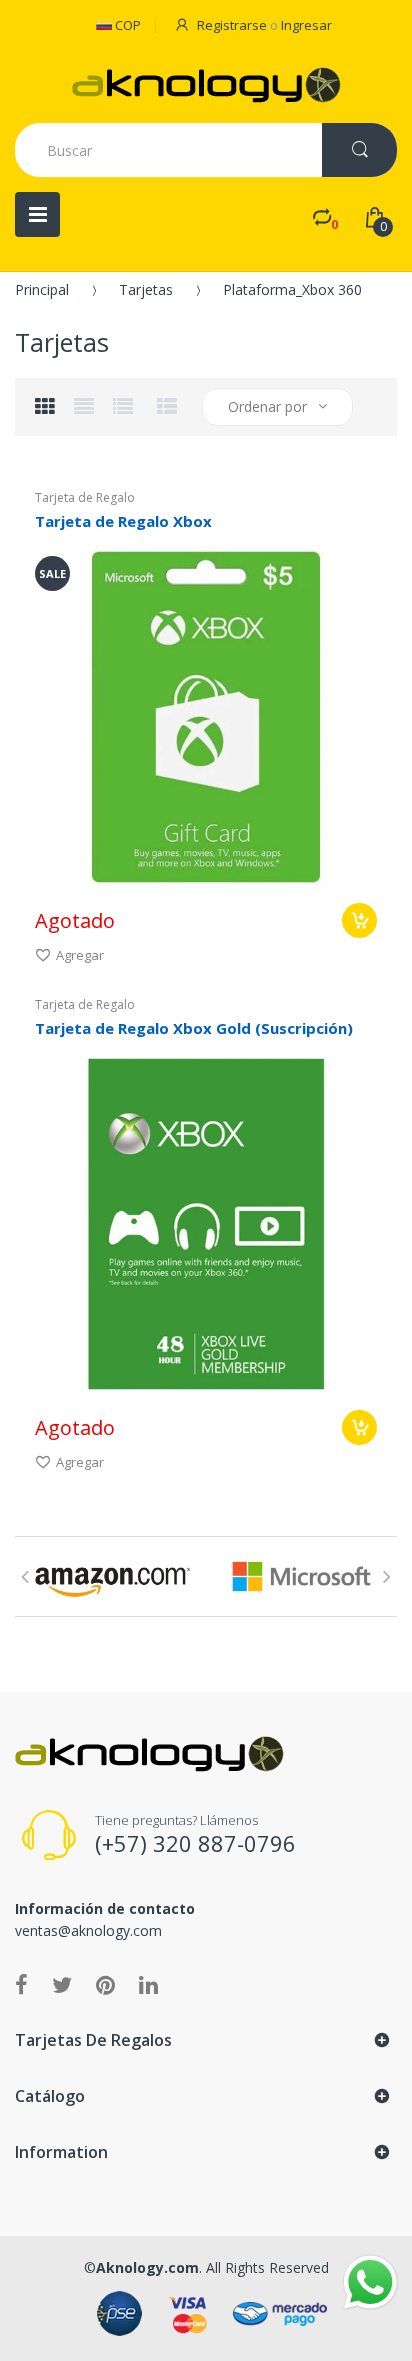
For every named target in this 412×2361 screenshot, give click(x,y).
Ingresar (306, 25)
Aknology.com (147, 2267)
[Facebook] (21, 1984)
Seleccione (359, 920)
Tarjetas (146, 289)
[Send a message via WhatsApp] (370, 2282)
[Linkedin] (148, 1984)
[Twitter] (62, 1984)
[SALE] (206, 715)
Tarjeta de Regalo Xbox (123, 521)
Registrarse (232, 25)
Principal (42, 289)
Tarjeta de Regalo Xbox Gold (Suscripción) (194, 1028)
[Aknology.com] (206, 85)
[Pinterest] (105, 1984)
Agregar (80, 955)
